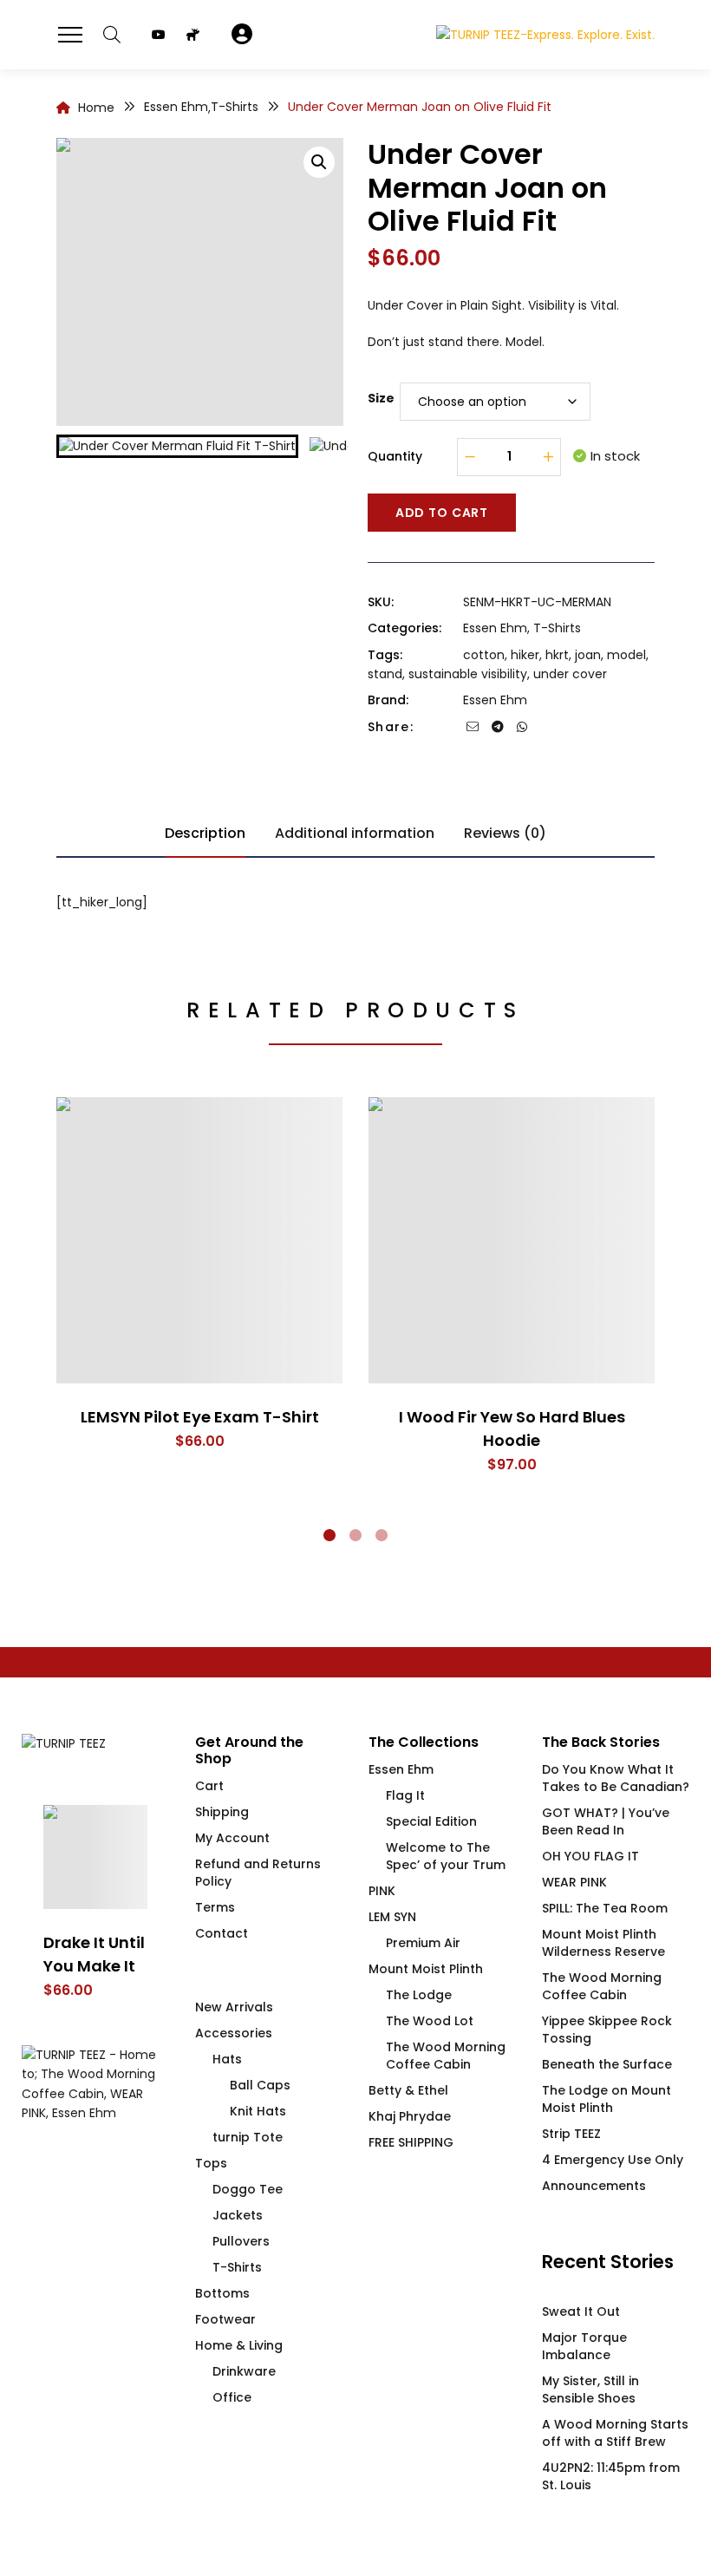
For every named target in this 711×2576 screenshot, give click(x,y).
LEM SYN (392, 1917)
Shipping (222, 1812)
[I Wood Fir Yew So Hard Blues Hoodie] (512, 1240)
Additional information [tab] (355, 833)
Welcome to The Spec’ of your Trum (446, 1856)
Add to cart (442, 513)
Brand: (388, 700)
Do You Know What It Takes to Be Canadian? (616, 1778)
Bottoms (222, 2293)
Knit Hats (258, 2111)
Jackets (238, 2215)
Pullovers (241, 2241)
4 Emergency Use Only (613, 2160)
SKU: (381, 602)
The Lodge (419, 1995)
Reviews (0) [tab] (505, 833)
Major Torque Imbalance (584, 2346)
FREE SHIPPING (411, 2142)
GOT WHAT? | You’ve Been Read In (606, 1821)
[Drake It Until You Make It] (95, 1857)
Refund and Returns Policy (258, 1873)
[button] (319, 162)
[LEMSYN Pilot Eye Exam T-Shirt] (199, 1240)
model (626, 655)
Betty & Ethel (408, 2090)
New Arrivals (234, 2007)
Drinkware (244, 2371)
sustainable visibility (468, 674)
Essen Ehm (495, 628)
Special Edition (431, 1821)
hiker (525, 655)
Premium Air (423, 1943)
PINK (382, 1891)
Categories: (404, 628)
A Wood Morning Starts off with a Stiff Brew (615, 2433)
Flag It (405, 1795)
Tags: (385, 655)
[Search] (112, 35)
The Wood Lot (430, 2021)
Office (232, 2397)
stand (385, 674)
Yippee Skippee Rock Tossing (607, 2030)
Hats (227, 2059)
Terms (215, 1907)
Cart (209, 1786)
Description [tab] (205, 833)
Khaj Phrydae (410, 2116)
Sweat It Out (581, 2311)
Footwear (225, 2319)
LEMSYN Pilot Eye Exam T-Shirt (200, 1417)
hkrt (557, 655)
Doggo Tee (248, 2189)
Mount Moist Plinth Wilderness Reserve (603, 1943)
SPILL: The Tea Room (605, 1908)
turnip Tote (248, 2137)
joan (588, 655)
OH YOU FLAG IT (590, 1856)
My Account (232, 1838)
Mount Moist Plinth (426, 1969)
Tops (211, 2163)
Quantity (395, 456)
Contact (222, 1933)
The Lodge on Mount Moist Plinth (607, 2099)
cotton (484, 655)
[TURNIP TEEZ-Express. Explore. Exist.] (545, 34)
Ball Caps (260, 2085)
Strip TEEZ (571, 2134)
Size (381, 398)
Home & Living (239, 2345)
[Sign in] (242, 35)
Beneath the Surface (607, 2064)
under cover (570, 674)
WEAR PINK (574, 1882)
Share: (391, 727)
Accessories (234, 2033)
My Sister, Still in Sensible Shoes (590, 2390)
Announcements (594, 2186)
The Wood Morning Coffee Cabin (446, 2056)
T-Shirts (557, 628)
